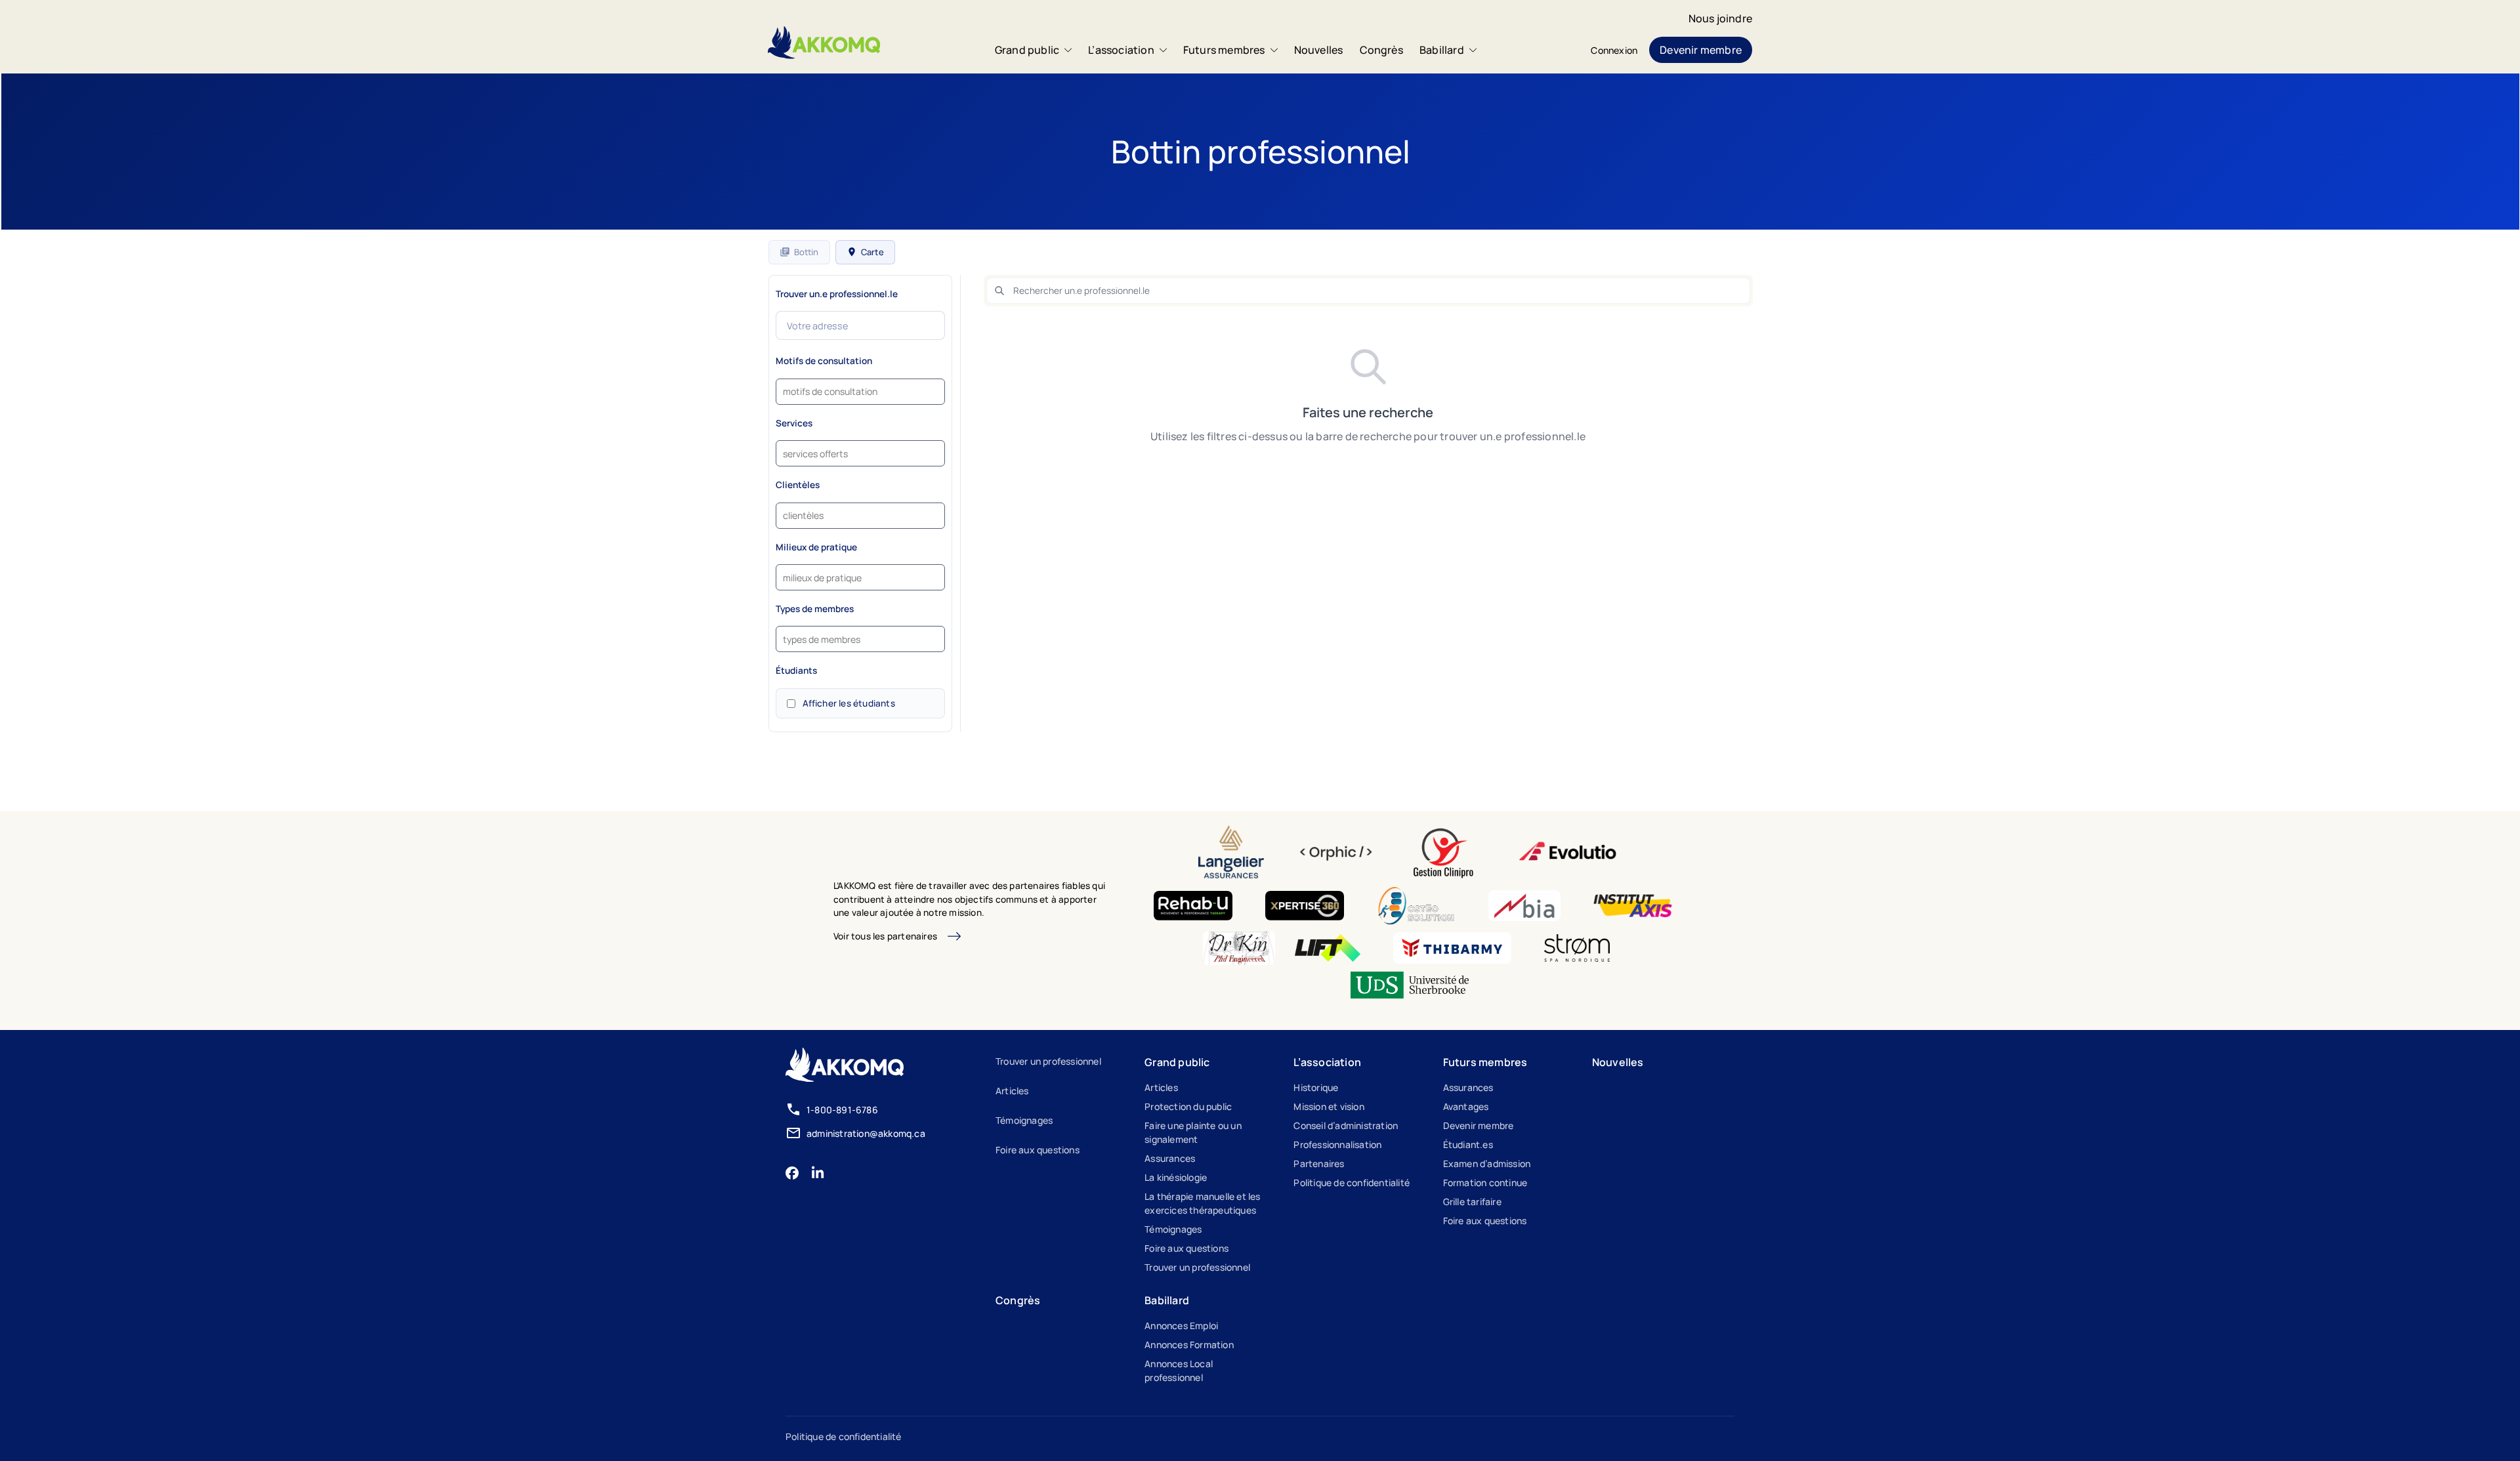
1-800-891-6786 (842, 1110)
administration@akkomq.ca (866, 1133)
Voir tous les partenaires (885, 936)
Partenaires (1319, 1163)
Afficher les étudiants (849, 703)
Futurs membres (1224, 50)
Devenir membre (1701, 50)
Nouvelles (1319, 50)
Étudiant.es (1468, 1144)
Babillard (1442, 50)
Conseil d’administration (1346, 1125)
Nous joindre (1720, 18)
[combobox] (860, 392)
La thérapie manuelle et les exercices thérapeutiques (1202, 1203)
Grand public (1027, 50)
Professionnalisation (1337, 1144)
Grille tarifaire (1472, 1202)
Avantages (1466, 1106)
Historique (1316, 1087)
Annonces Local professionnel (1179, 1370)
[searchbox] (835, 393)
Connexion (1614, 50)
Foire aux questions (1038, 1150)
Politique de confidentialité (1352, 1183)
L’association (1121, 50)
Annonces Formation (1189, 1345)
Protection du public (1188, 1106)
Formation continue (1485, 1183)
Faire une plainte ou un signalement (1193, 1132)
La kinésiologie (1176, 1177)
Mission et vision (1329, 1106)
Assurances (1170, 1158)
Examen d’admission (1487, 1163)
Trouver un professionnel (1048, 1061)
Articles (1012, 1091)
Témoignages (1024, 1120)
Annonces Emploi (1181, 1326)
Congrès (1381, 50)
